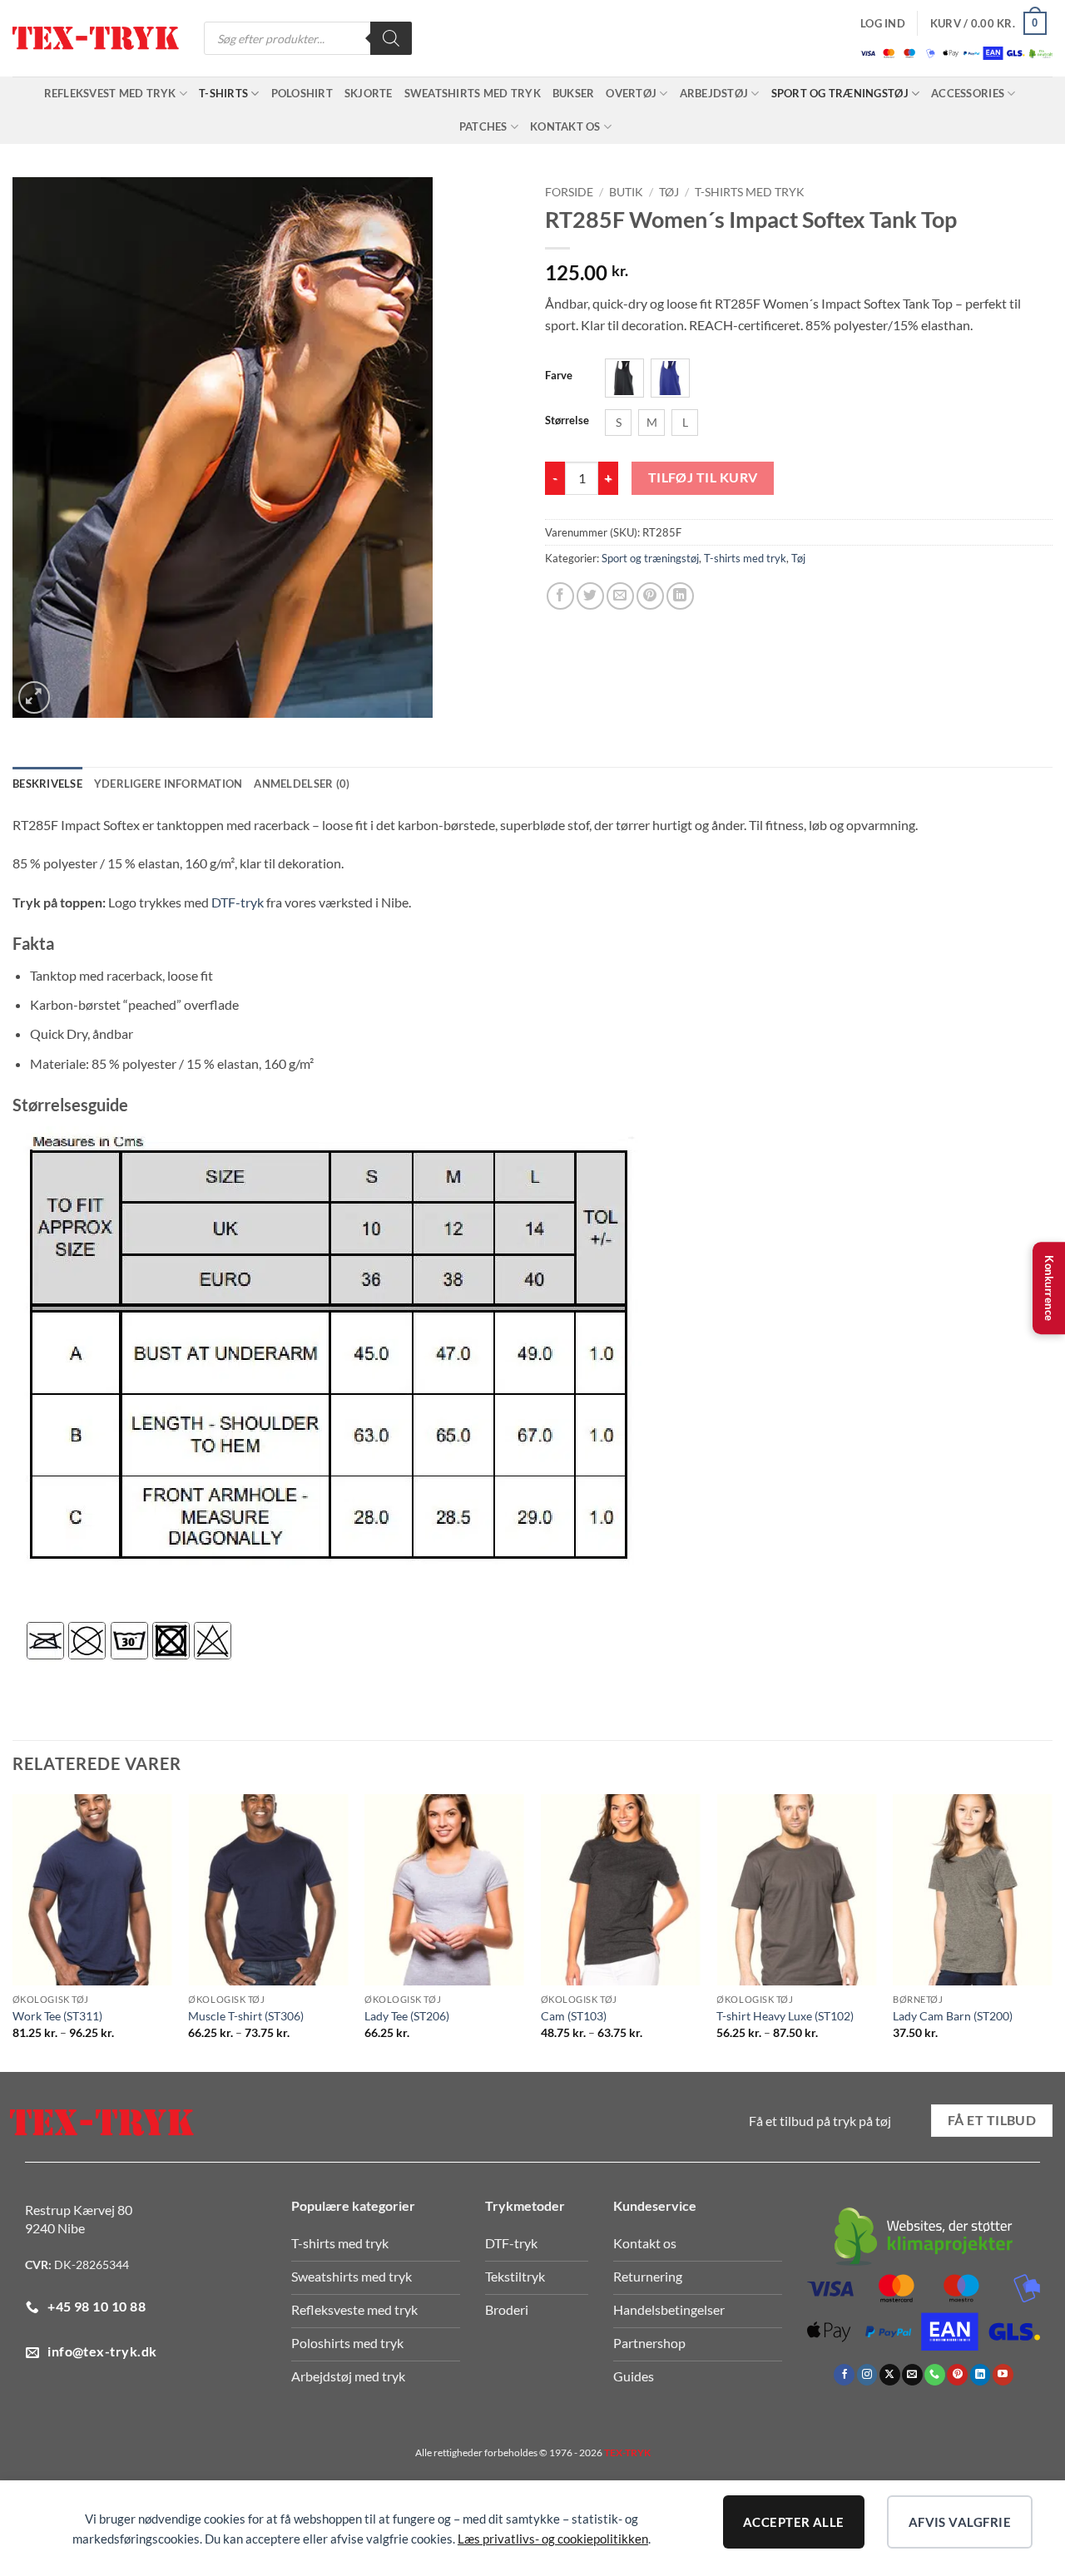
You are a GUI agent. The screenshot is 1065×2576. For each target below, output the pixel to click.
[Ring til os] (935, 2375)
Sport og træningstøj (840, 93)
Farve (559, 376)
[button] (883, 23)
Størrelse (567, 421)
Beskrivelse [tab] (47, 784)
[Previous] (13, 1931)
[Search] (391, 38)
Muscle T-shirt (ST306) (246, 2016)
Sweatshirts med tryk (473, 93)
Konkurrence (1049, 1288)
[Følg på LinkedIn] (981, 2375)
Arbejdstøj (714, 93)
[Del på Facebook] (560, 596)
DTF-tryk (238, 902)
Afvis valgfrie (960, 2522)
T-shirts (223, 93)
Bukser (574, 93)
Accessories (968, 93)
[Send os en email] (912, 2375)
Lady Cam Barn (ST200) (953, 2016)
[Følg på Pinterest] (957, 2375)
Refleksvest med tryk (110, 93)
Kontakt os (565, 126)
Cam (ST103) (574, 2016)
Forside (569, 192)
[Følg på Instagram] (867, 2375)
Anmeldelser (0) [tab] (302, 784)
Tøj (669, 192)
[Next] (1052, 1931)
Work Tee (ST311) (57, 2016)
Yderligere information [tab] (168, 784)
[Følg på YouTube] (1003, 2375)
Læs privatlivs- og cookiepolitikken (553, 2539)
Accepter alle (794, 2522)
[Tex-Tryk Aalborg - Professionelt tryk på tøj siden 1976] (96, 39)
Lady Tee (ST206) (407, 2016)
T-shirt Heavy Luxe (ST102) (785, 2016)
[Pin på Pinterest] (650, 596)
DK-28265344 (92, 2265)
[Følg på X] (890, 2375)
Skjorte (369, 93)
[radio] (624, 378)
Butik (626, 192)
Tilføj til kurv (703, 477)
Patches (483, 126)
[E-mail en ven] (620, 596)
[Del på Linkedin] (680, 596)
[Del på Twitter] (590, 596)
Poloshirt (302, 93)
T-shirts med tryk (750, 192)
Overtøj (631, 93)
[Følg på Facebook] (844, 2375)
